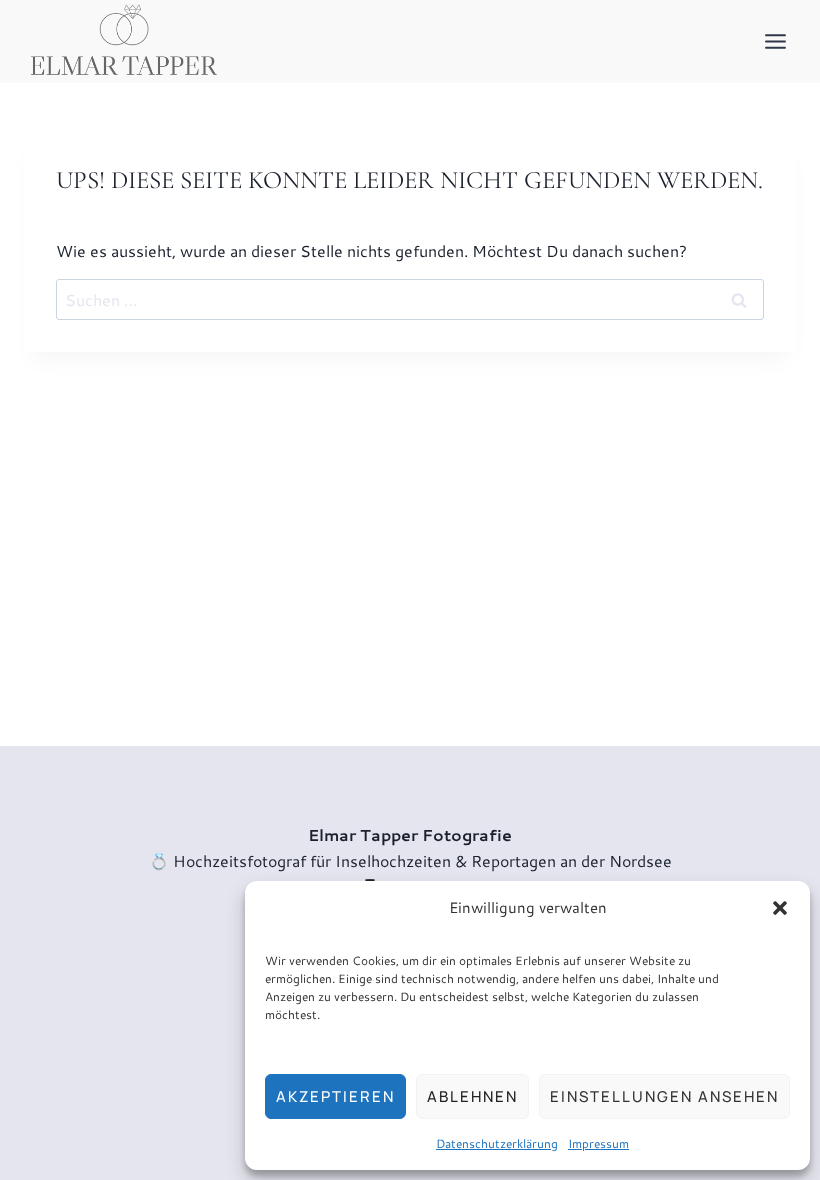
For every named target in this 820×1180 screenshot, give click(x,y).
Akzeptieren (335, 1096)
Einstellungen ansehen (664, 1096)
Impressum (598, 1143)
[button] (780, 908)
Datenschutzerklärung (497, 1143)
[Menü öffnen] (775, 41)
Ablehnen (472, 1096)
